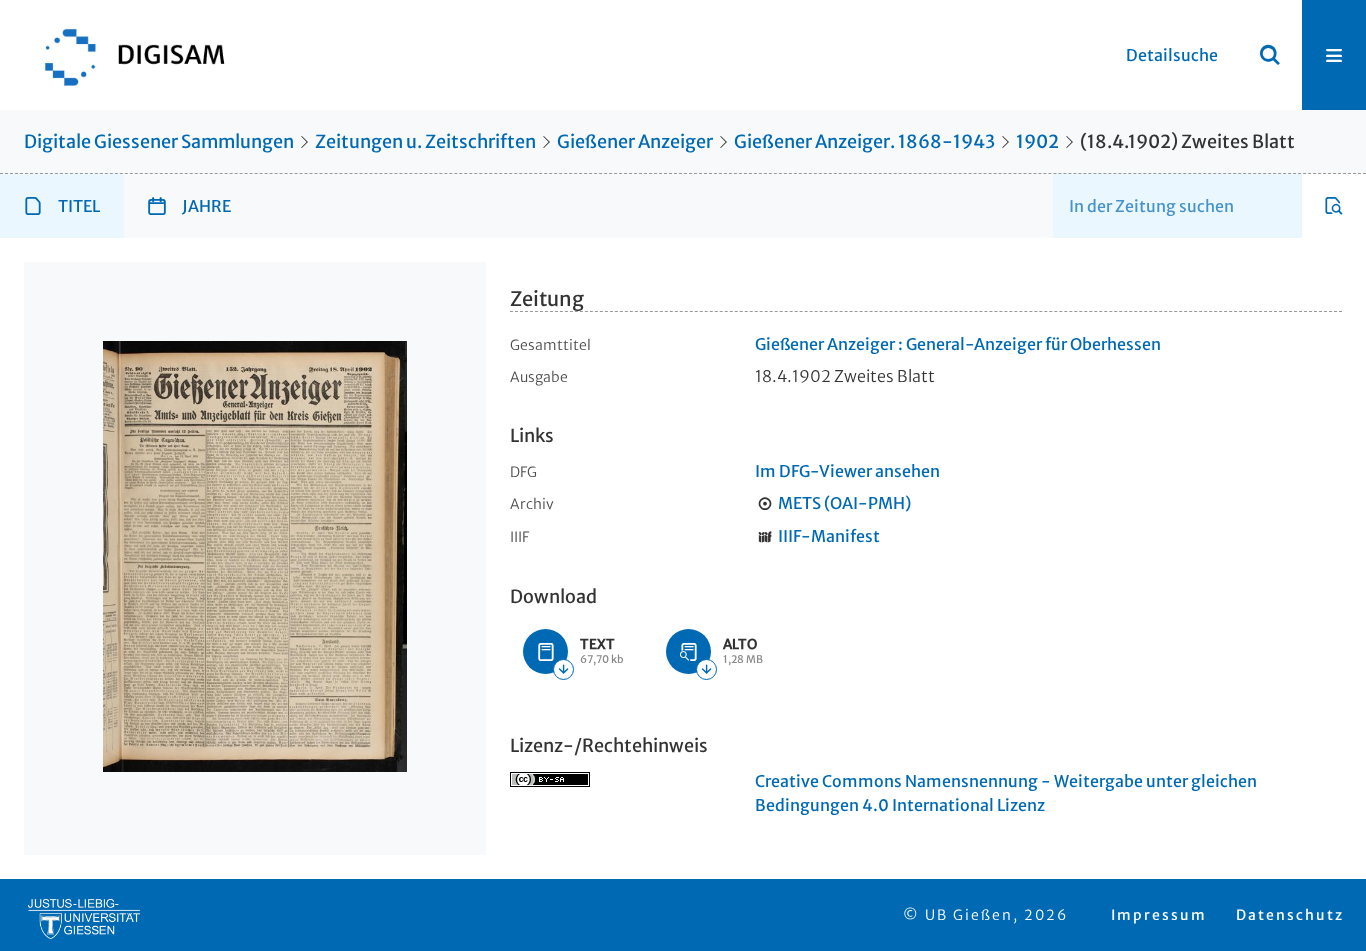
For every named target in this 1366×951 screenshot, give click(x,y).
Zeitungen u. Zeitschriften (425, 141)
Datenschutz (1290, 915)
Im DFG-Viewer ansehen (847, 471)
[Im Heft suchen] (1334, 206)
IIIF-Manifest (829, 536)
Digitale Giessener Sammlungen (159, 141)
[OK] (1270, 55)
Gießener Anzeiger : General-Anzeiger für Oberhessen (958, 344)
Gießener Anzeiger (635, 141)
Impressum (1159, 915)
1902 (1037, 141)
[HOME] (125, 55)
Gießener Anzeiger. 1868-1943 (864, 141)
